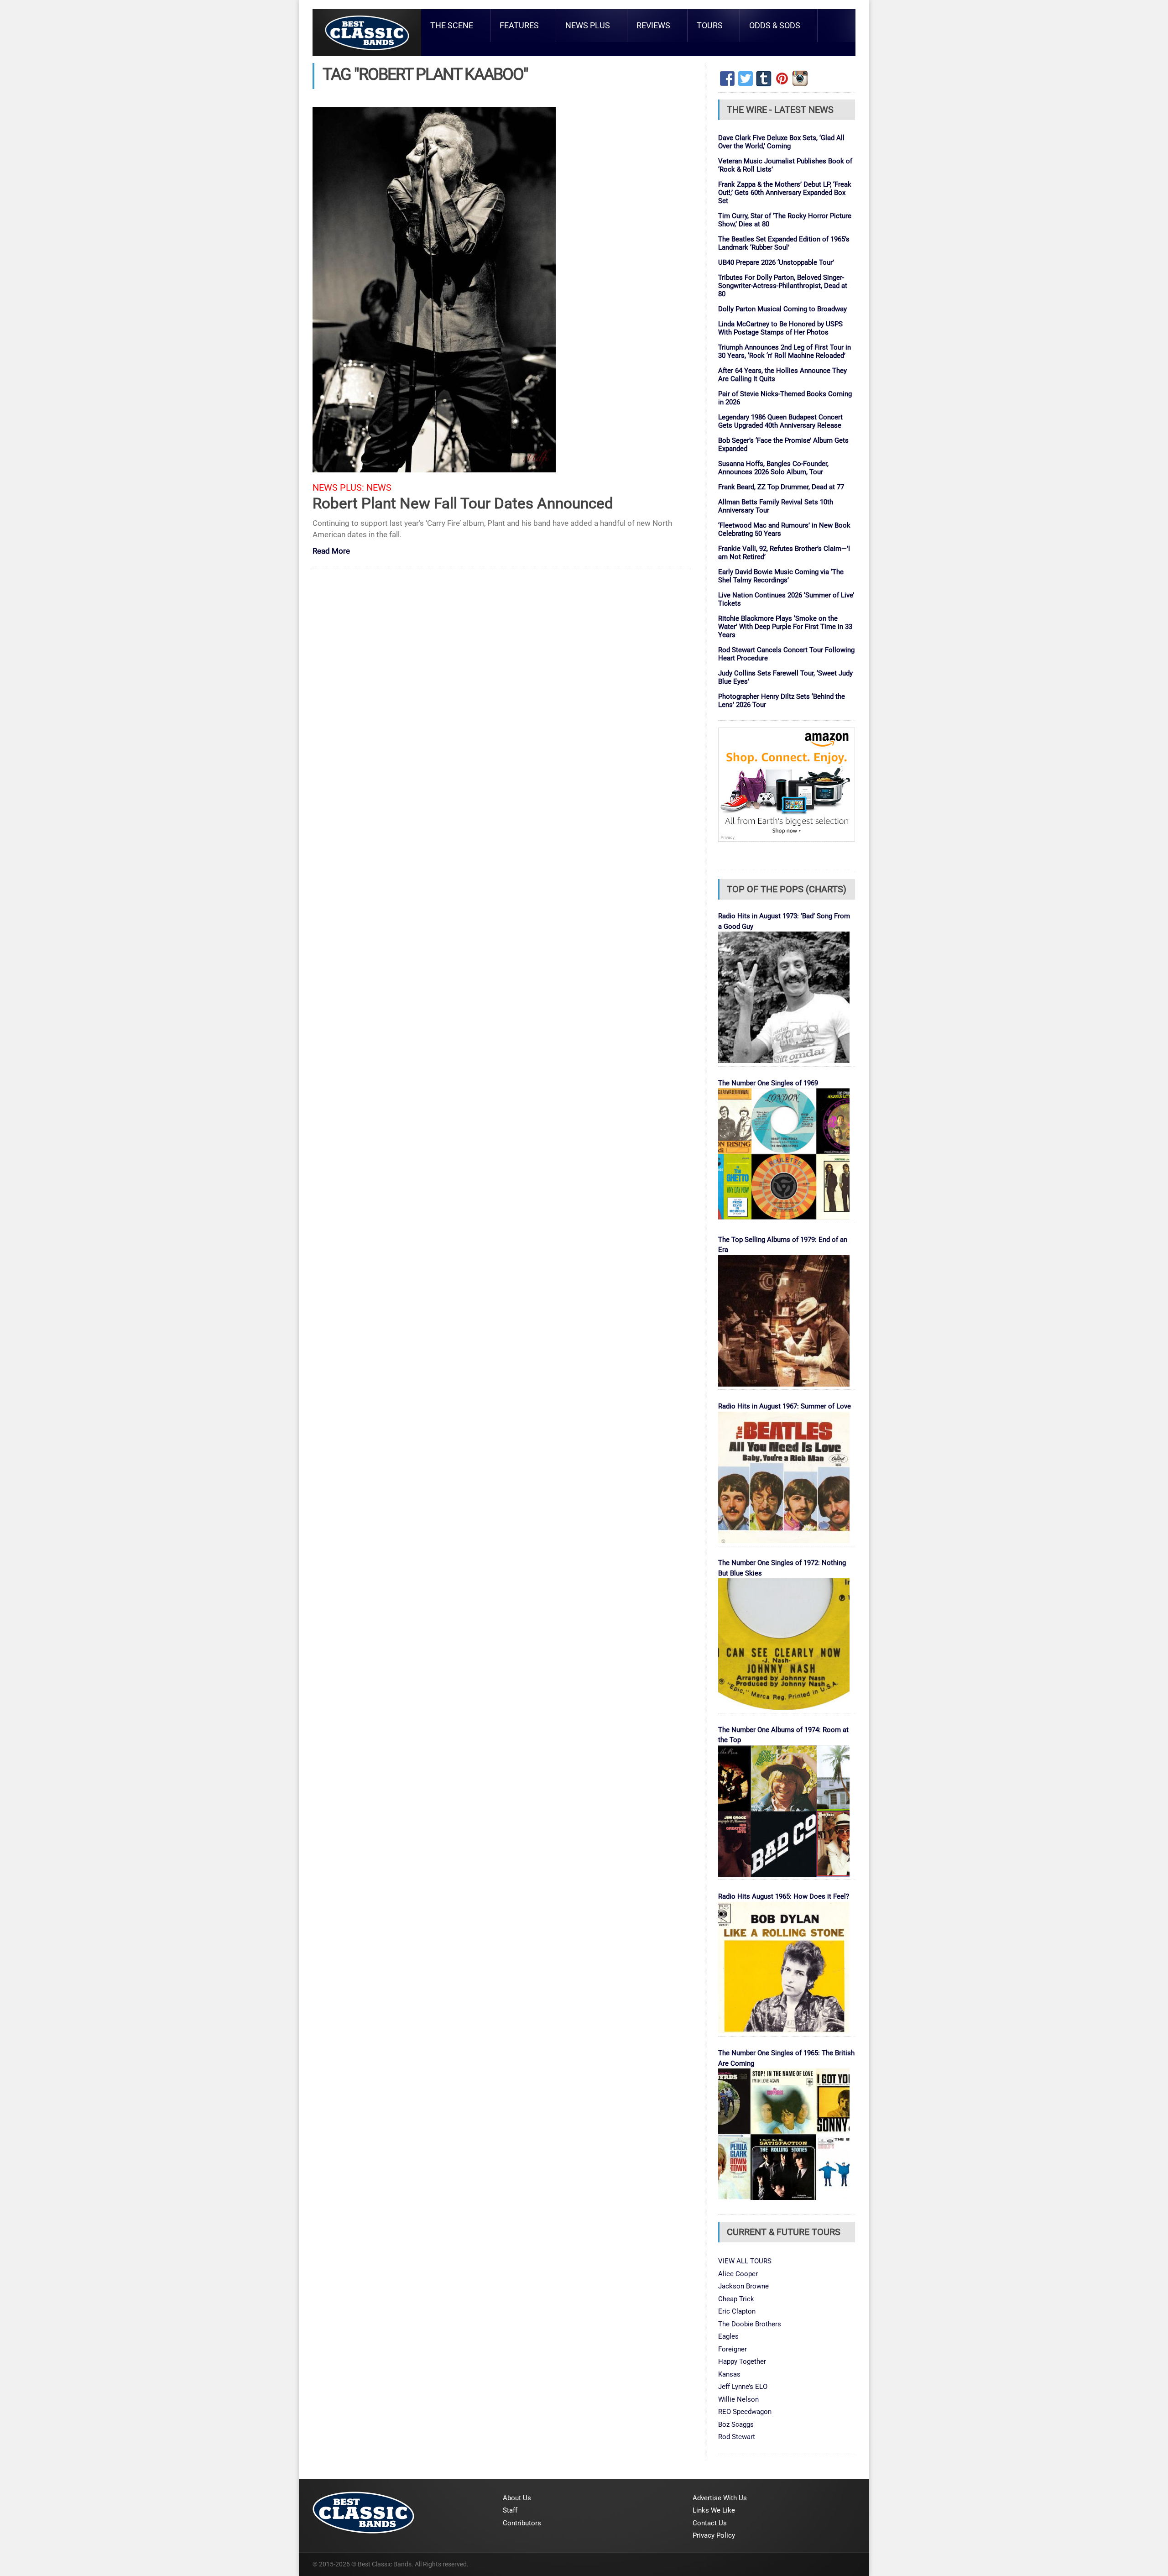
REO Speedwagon (745, 2412)
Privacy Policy (714, 2535)
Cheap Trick (736, 2299)
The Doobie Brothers (750, 2324)
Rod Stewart (737, 2437)
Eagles (728, 2336)
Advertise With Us (720, 2498)
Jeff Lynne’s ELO (743, 2387)
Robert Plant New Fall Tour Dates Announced (463, 503)
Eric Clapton (737, 2311)
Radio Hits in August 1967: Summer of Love (785, 1406)
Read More (331, 552)
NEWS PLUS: (338, 488)
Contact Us (710, 2523)
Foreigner (733, 2349)
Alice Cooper (738, 2274)
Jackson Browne (743, 2286)
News (379, 488)
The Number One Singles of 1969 (768, 1083)
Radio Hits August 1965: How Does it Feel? (784, 1896)
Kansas (729, 2374)
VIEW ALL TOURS (745, 2261)
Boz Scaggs (736, 2424)
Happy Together (742, 2361)
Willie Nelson (738, 2399)
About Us (517, 2498)
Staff (510, 2510)
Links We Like (714, 2510)
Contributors (522, 2523)
